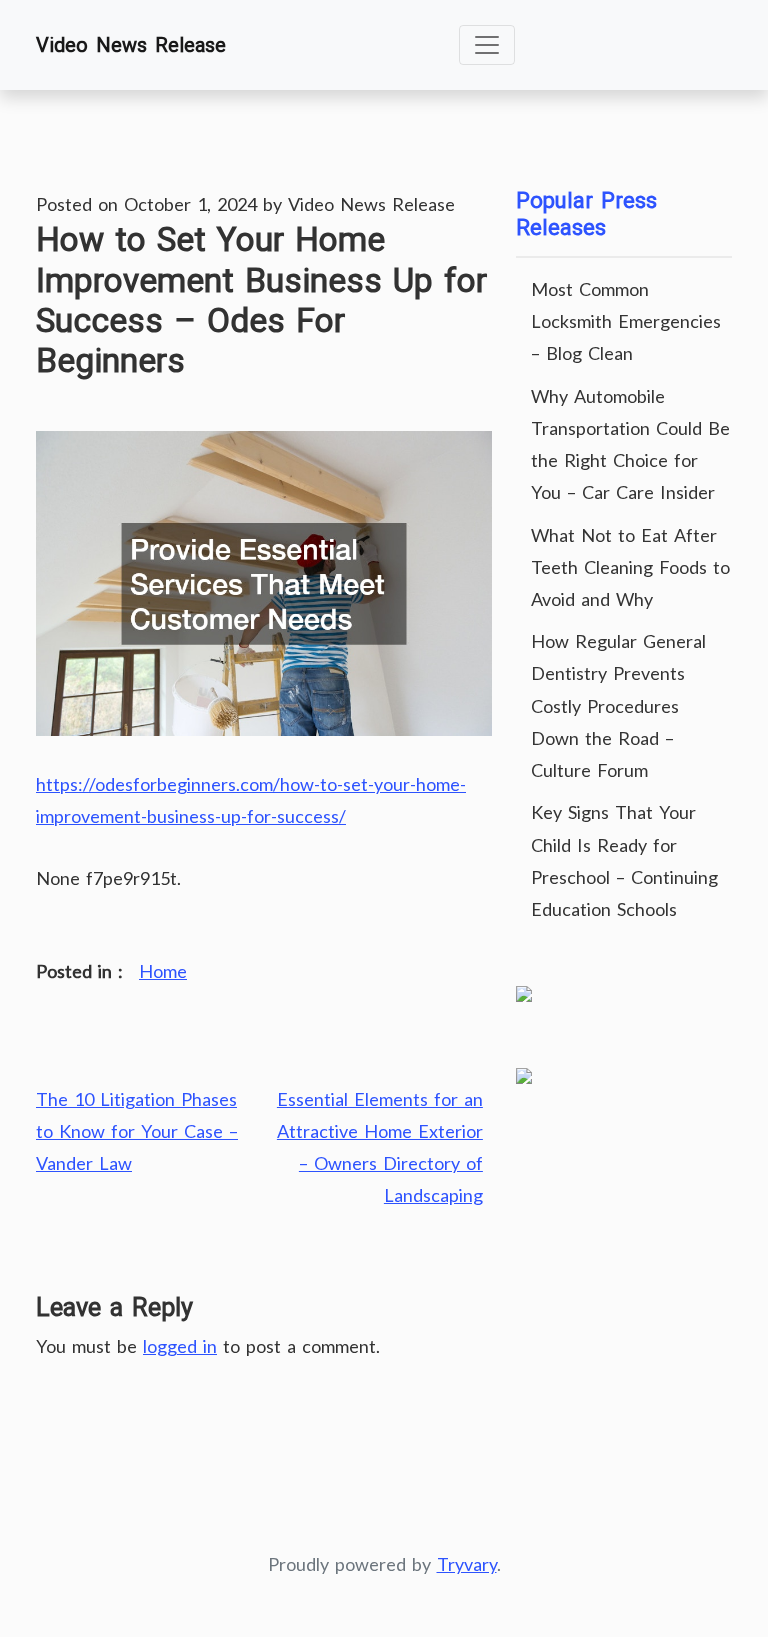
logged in (180, 1346)
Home (163, 971)
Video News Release (131, 45)
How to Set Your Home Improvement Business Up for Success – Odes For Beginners (261, 300)
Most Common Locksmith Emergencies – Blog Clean (626, 321)
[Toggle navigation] (487, 45)
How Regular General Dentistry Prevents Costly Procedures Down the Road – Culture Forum (618, 705)
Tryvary (467, 1564)
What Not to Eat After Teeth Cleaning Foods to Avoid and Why (630, 567)
